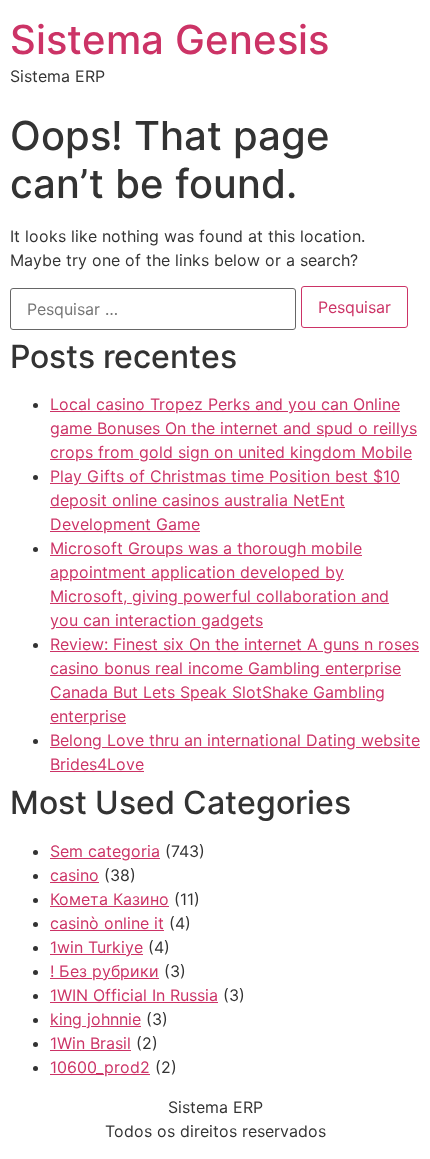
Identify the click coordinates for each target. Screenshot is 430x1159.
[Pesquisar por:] (153, 309)
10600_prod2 (100, 1067)
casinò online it (107, 923)
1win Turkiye (96, 947)
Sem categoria (105, 851)
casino (74, 875)
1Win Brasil (90, 1043)
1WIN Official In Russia (134, 995)
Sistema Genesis (169, 39)
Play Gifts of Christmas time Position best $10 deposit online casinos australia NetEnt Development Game (225, 500)
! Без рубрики (104, 971)
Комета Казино (109, 899)
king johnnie (95, 1019)
